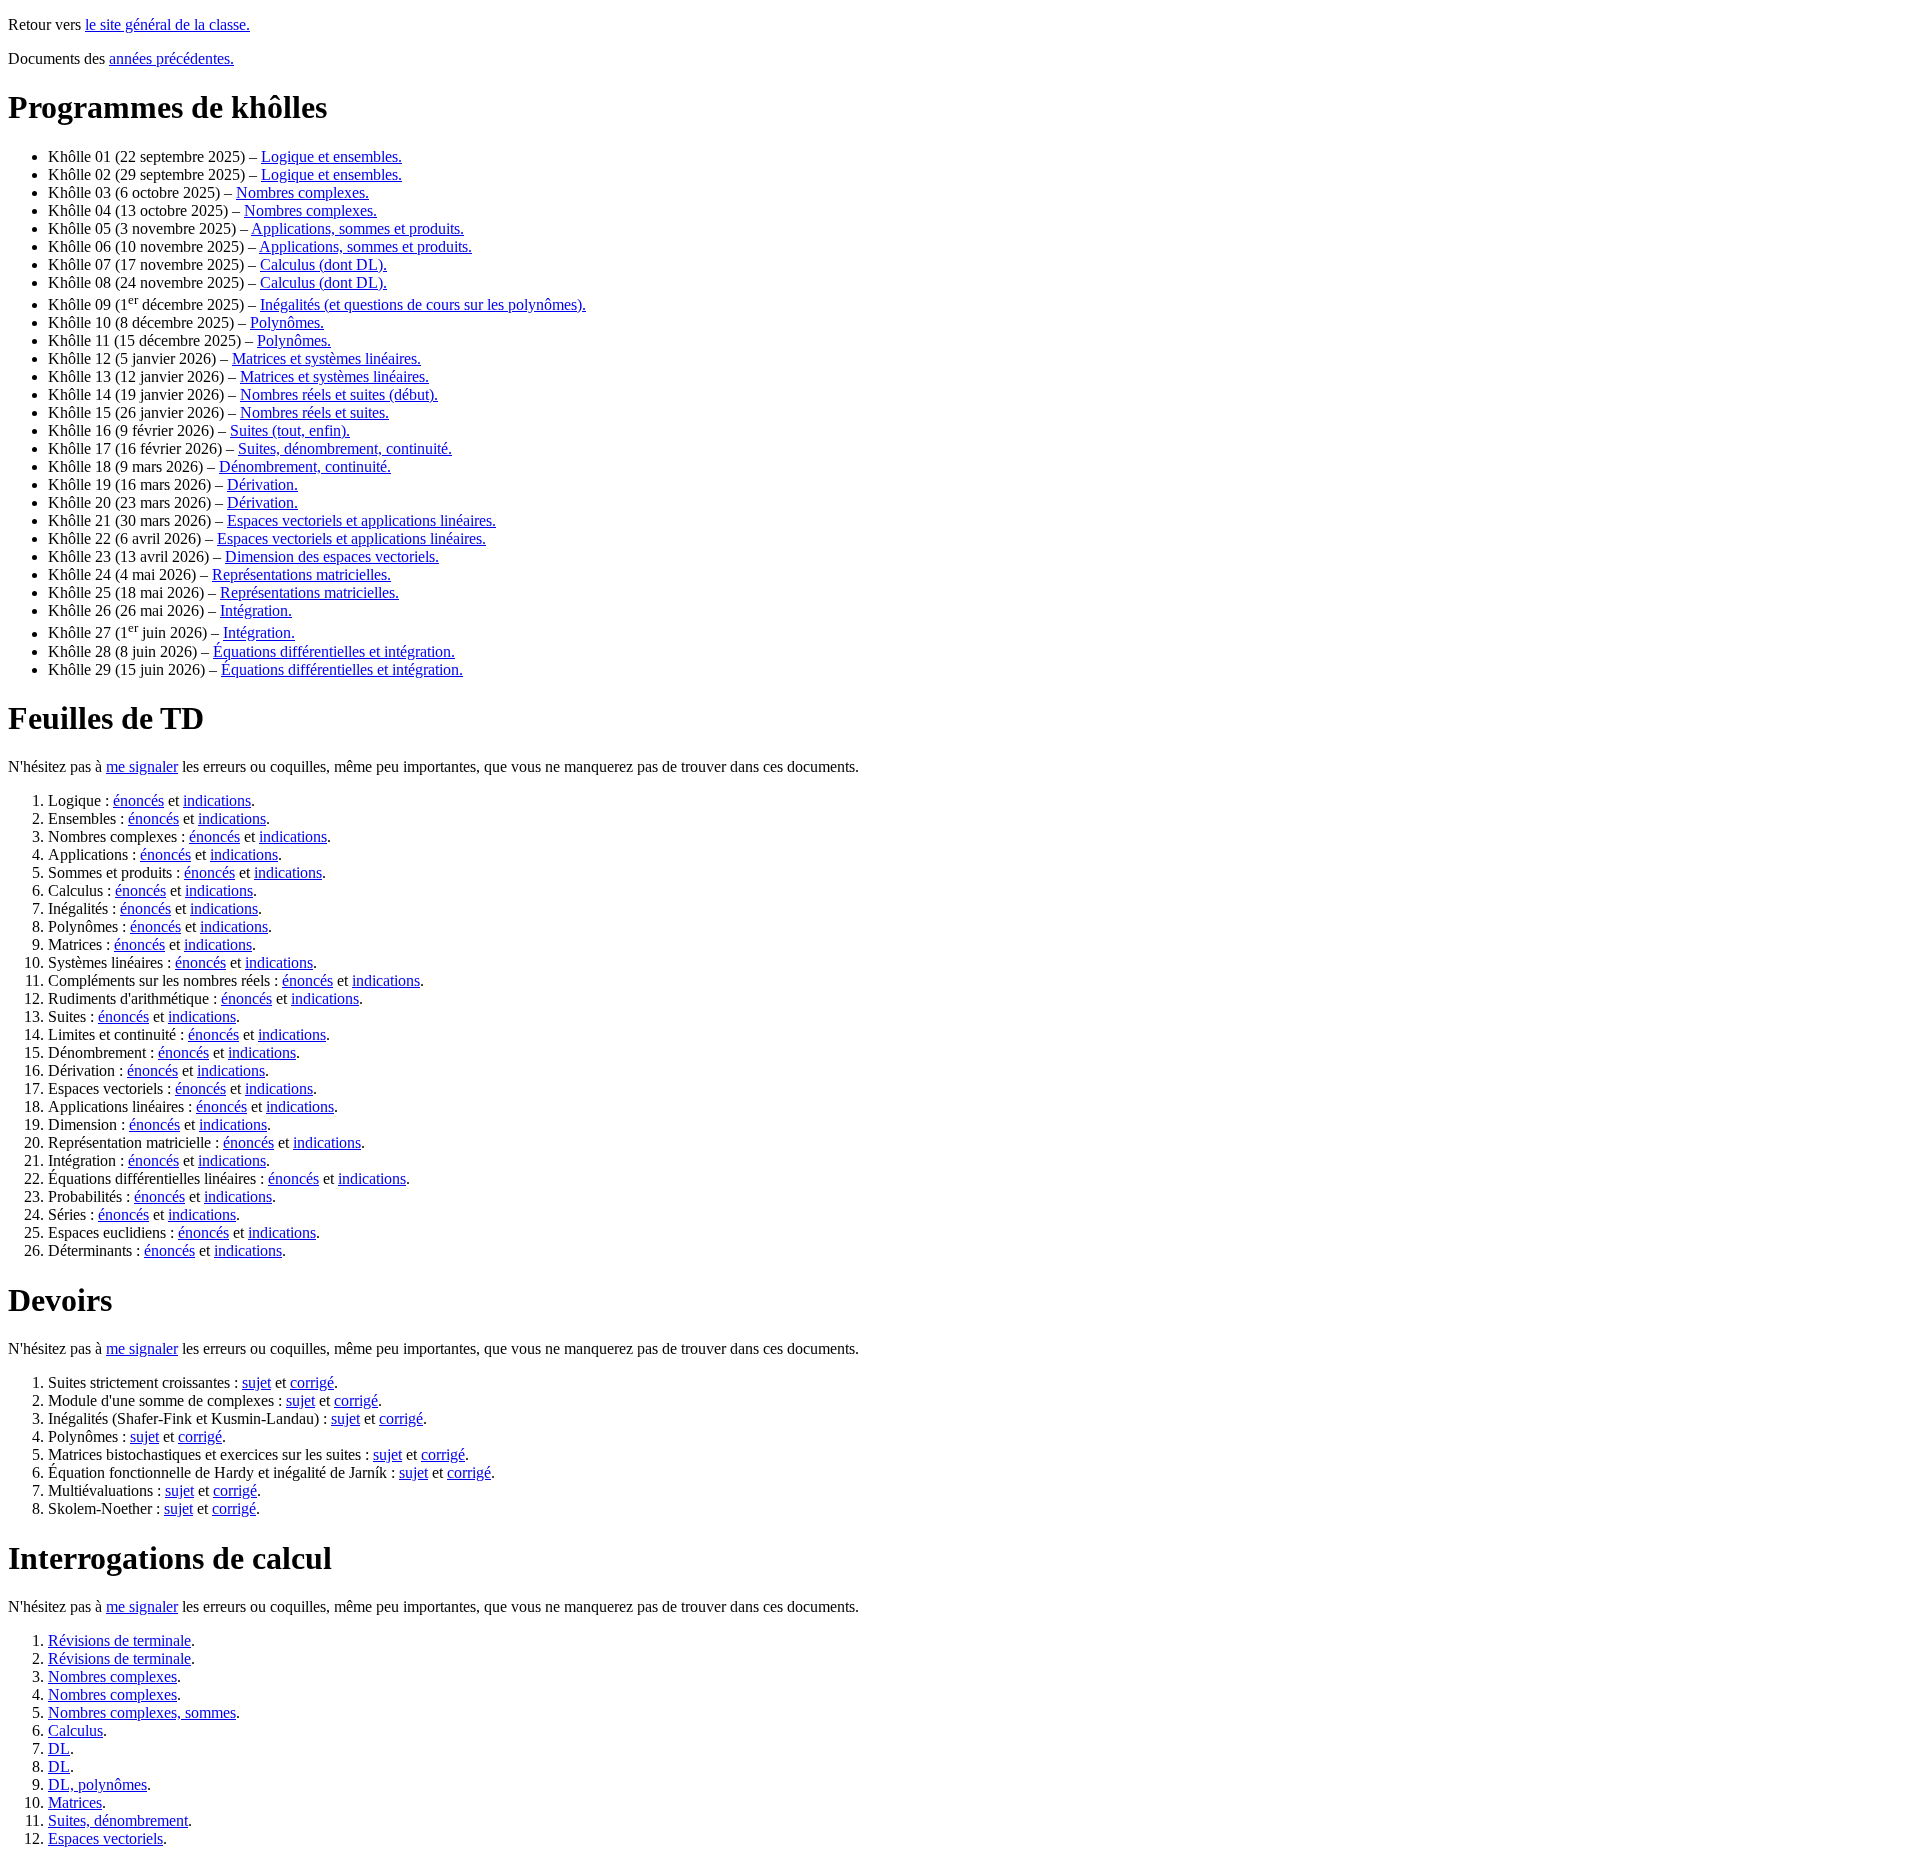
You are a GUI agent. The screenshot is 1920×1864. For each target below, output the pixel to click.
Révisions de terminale (119, 1640)
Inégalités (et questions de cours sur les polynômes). (423, 304)
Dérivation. (262, 484)
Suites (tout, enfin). (290, 430)
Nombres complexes (112, 1676)
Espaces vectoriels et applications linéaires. (361, 520)
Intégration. (256, 610)
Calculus (75, 1730)
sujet (256, 1382)
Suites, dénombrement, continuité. (345, 448)
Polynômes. (287, 322)
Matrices (75, 1802)
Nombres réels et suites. (314, 412)
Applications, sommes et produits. (357, 228)
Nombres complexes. (302, 192)
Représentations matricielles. (301, 574)
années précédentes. (171, 58)
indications (217, 800)
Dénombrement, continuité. (305, 466)
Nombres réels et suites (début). (339, 394)
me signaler (142, 766)
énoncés (138, 800)
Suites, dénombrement (118, 1820)
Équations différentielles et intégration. (334, 651)
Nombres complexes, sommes (142, 1712)
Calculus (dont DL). (323, 264)
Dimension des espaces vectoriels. (332, 556)
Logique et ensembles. (331, 156)
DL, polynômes (97, 1784)
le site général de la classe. (167, 24)
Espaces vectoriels (105, 1838)
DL (59, 1748)
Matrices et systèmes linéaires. (326, 358)
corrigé (312, 1382)
